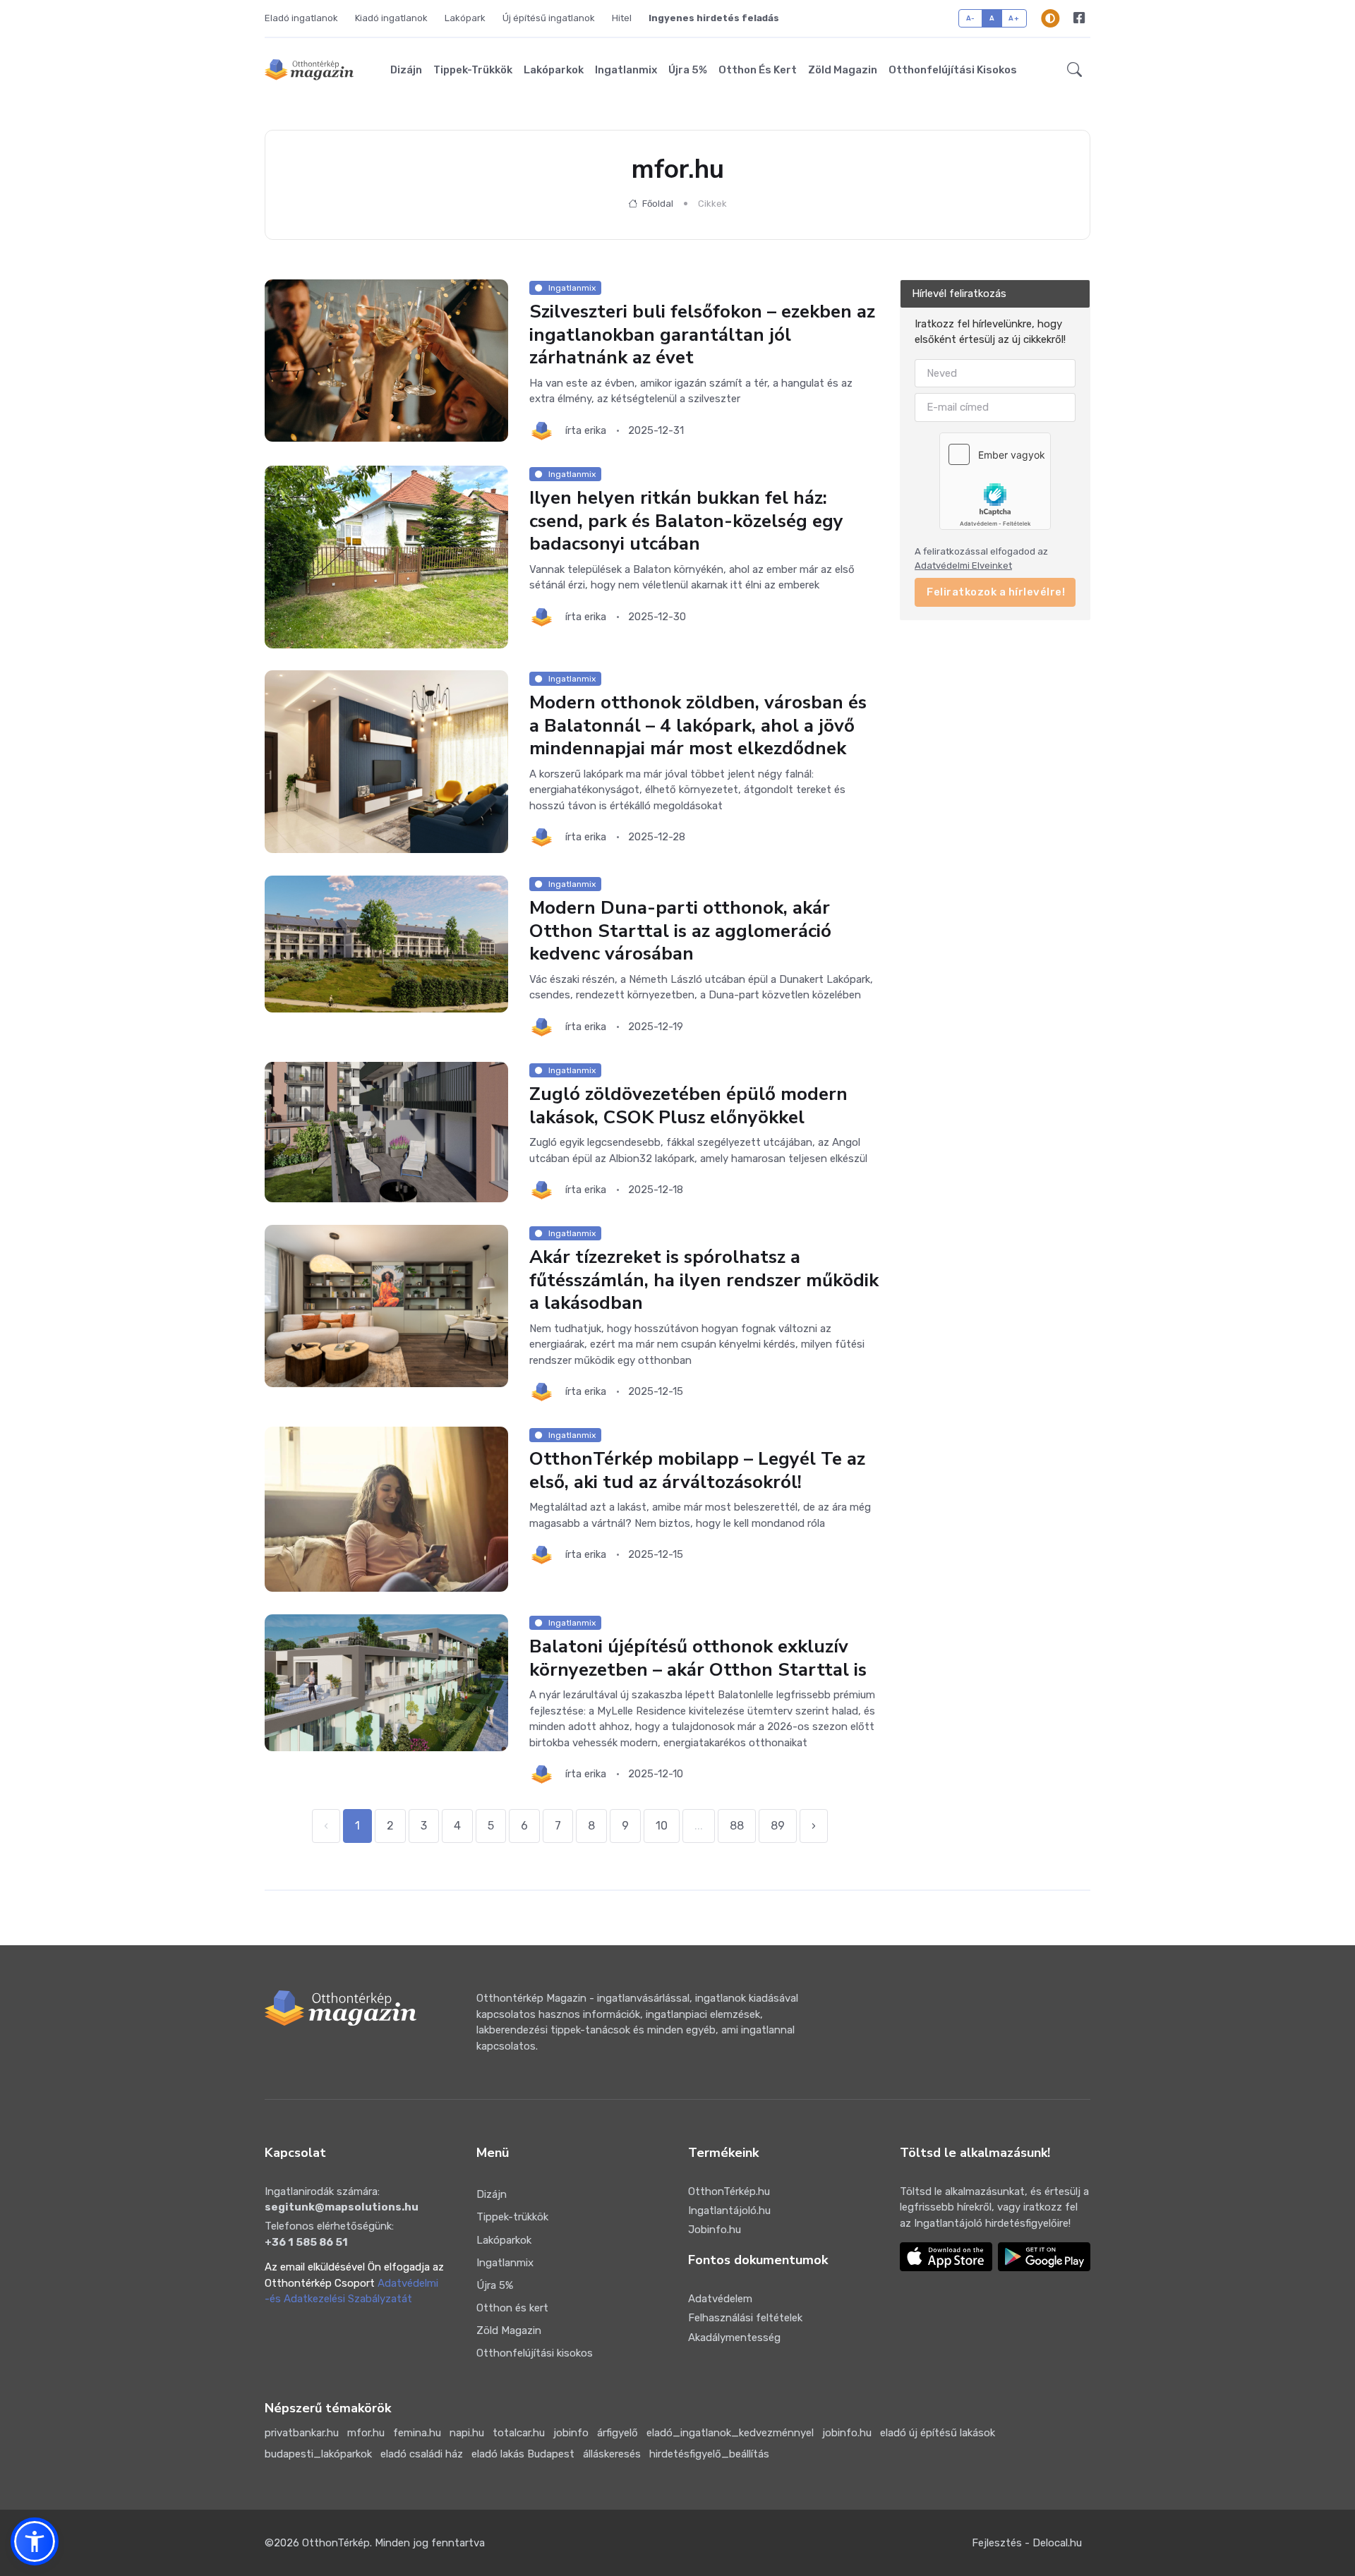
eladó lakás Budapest (523, 2454)
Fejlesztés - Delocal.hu (1027, 2543)
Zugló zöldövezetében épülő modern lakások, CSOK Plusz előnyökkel (688, 1106)
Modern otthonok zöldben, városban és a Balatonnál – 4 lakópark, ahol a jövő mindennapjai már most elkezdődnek (698, 726)
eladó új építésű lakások (938, 2433)
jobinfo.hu (847, 2433)
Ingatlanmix (626, 70)
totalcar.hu (519, 2433)
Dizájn (406, 70)
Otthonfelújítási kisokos (953, 70)
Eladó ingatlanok (301, 18)
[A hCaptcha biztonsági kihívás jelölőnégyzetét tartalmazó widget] (995, 480)
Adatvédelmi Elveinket (963, 566)
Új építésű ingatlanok (549, 18)
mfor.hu (366, 2433)
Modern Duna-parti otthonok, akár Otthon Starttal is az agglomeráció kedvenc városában (680, 931)
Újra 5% (688, 70)
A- (971, 18)
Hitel (622, 18)
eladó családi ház (422, 2454)
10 (662, 1826)
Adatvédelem (720, 2299)
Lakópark (465, 18)
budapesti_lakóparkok (318, 2454)
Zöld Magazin (843, 70)
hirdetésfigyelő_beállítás (709, 2454)
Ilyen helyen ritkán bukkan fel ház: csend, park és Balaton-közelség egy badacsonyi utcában (686, 521)
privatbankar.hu (302, 2433)
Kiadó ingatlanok (391, 18)
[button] (1074, 70)
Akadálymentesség (734, 2338)
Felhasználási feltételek (745, 2318)
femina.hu (417, 2433)
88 (737, 1826)
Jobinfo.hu (715, 2230)
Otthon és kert (758, 70)
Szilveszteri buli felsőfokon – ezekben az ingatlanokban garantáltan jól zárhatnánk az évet (702, 334)
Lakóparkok (554, 70)
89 (778, 1826)
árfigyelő (618, 2433)
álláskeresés (612, 2454)
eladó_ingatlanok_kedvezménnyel (730, 2433)
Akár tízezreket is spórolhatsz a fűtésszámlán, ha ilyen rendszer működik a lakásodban (704, 1280)
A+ (1014, 18)
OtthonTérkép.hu (729, 2191)
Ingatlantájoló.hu (729, 2211)
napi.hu (467, 2433)
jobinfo (571, 2433)
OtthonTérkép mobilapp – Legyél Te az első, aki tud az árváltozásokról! (697, 1470)
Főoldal (657, 204)
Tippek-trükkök (473, 70)
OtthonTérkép (336, 2543)
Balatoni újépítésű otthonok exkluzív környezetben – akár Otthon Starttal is (698, 1658)
